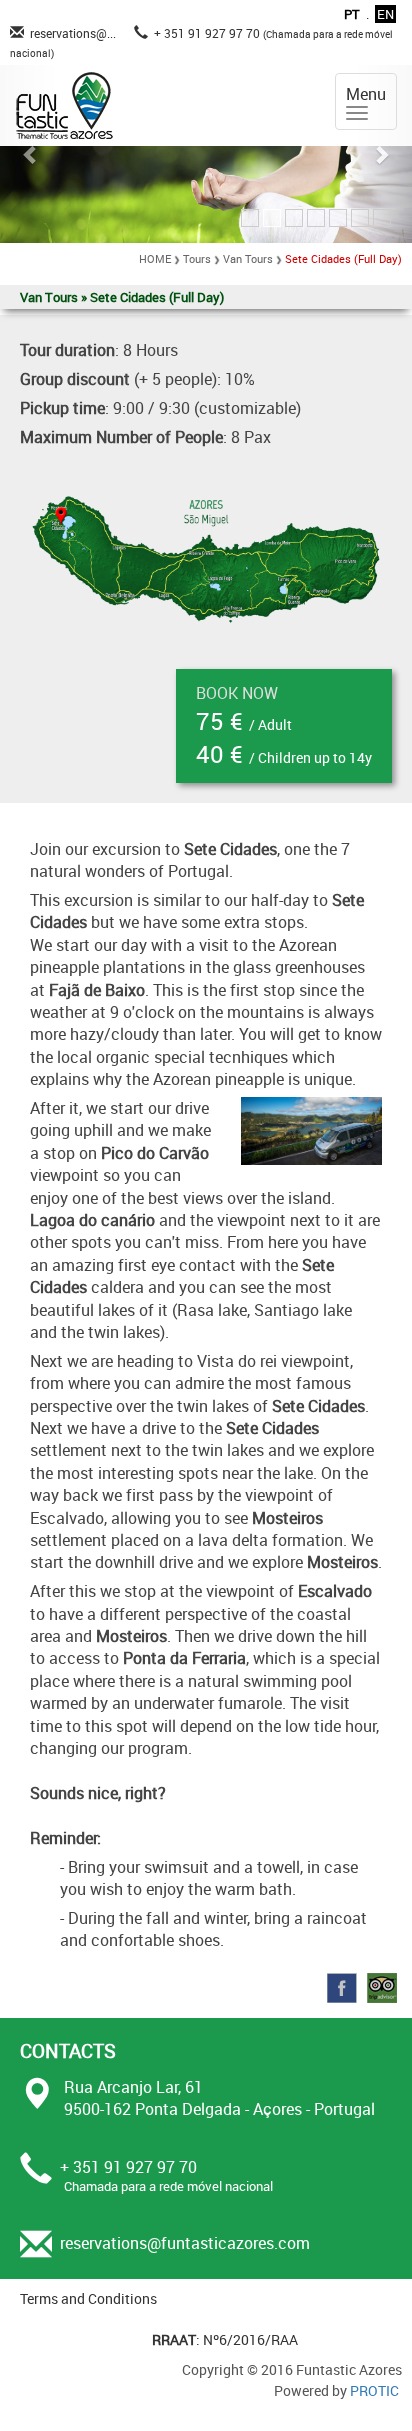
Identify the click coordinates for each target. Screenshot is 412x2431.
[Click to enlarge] (206, 557)
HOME (155, 258)
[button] (31, 154)
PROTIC (374, 2390)
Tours (197, 258)
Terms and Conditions (88, 2298)
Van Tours (248, 258)
